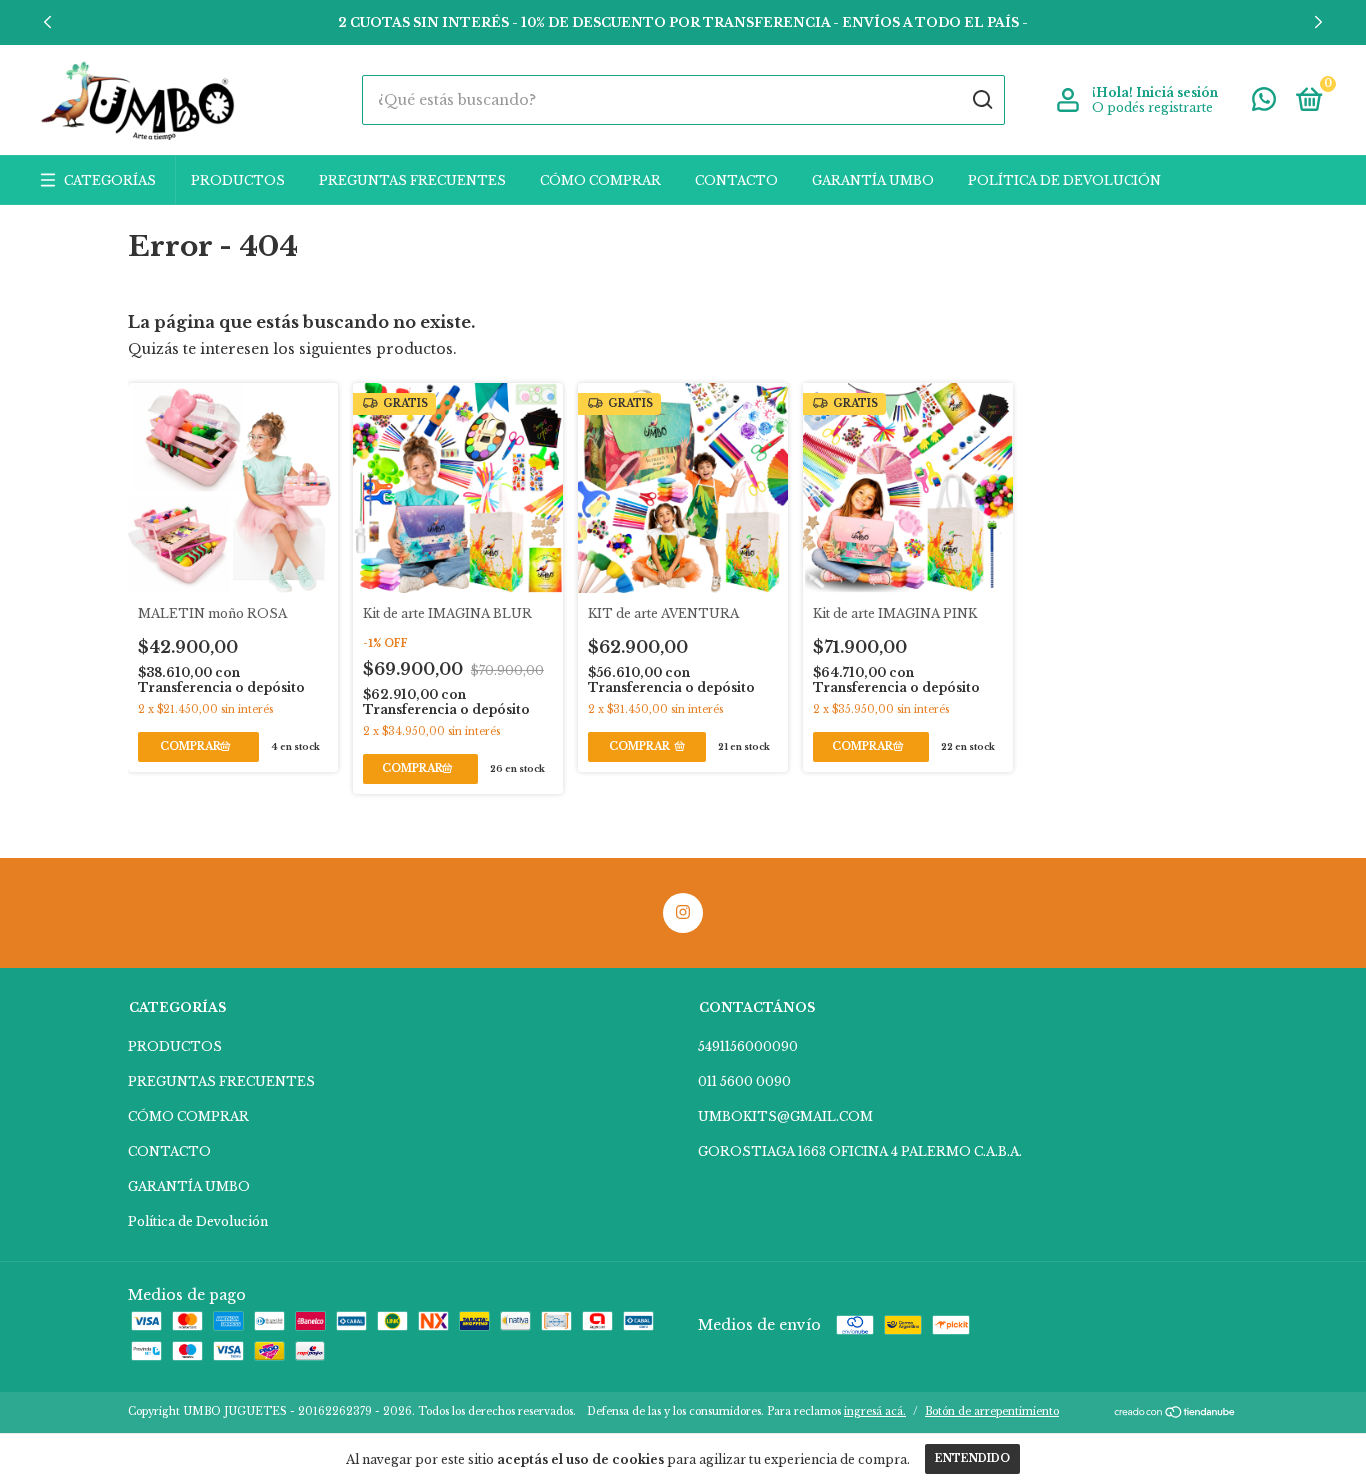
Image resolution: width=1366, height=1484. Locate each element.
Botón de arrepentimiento (992, 1411)
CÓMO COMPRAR (600, 180)
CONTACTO (736, 180)
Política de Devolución (1064, 180)
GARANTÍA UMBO (873, 180)
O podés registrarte (1152, 107)
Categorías (110, 180)
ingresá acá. (875, 1411)
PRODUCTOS (238, 180)
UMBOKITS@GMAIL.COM (785, 1116)
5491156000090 (748, 1046)
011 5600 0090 (744, 1081)
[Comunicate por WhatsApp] (1264, 103)
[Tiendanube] (1175, 1414)
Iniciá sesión (1177, 92)
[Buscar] (981, 100)
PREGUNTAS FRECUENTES (412, 180)
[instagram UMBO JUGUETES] (683, 913)
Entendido (972, 1458)
